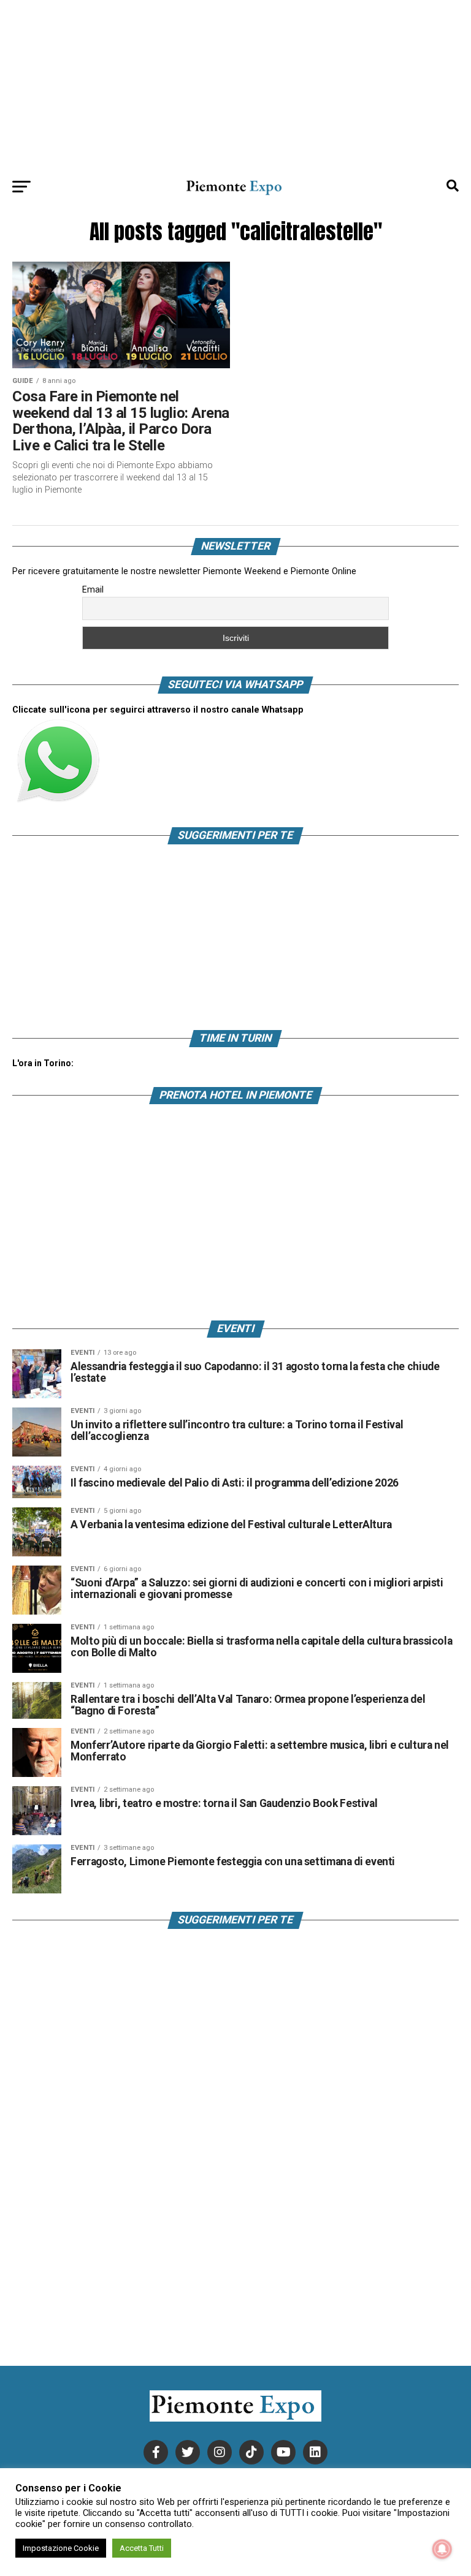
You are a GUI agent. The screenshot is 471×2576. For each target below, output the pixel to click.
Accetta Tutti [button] (142, 2548)
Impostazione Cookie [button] (61, 2548)
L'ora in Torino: (43, 1063)
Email (93, 589)
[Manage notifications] (442, 2549)
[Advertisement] (235, 86)
